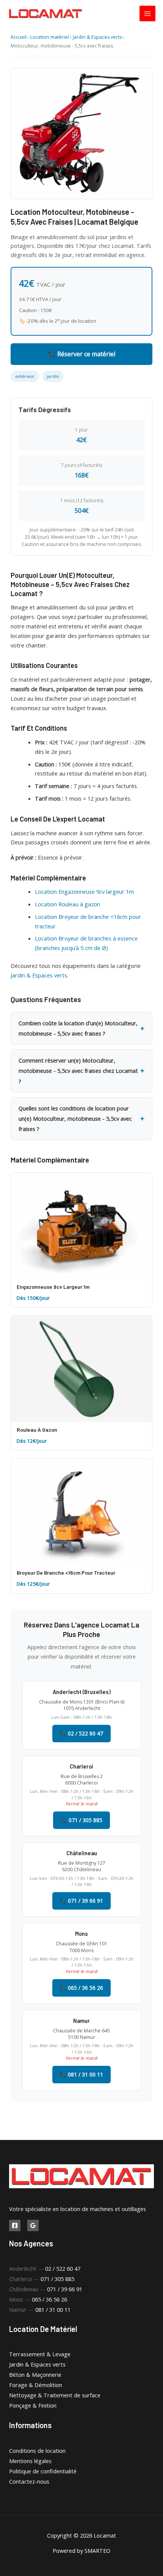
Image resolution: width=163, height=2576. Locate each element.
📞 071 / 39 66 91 (81, 1901)
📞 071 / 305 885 (81, 1820)
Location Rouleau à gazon (67, 904)
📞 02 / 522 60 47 (81, 1733)
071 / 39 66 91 (65, 2289)
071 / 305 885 (57, 2279)
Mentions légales (30, 2461)
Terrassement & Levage (40, 2354)
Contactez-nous (29, 2481)
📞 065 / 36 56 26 (81, 1988)
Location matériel (50, 37)
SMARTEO (97, 2551)
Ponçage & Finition (33, 2405)
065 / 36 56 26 (49, 2299)
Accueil (19, 37)
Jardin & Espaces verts (97, 37)
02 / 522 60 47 (63, 2268)
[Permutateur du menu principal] (147, 14)
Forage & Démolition (36, 2385)
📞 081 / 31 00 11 (81, 2074)
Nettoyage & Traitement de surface (55, 2395)
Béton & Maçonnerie (35, 2375)
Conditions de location (37, 2451)
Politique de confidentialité (43, 2471)
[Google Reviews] (33, 2225)
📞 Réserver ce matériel (82, 354)
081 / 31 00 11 (53, 2310)
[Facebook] (15, 2225)
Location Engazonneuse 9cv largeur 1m (84, 891)
